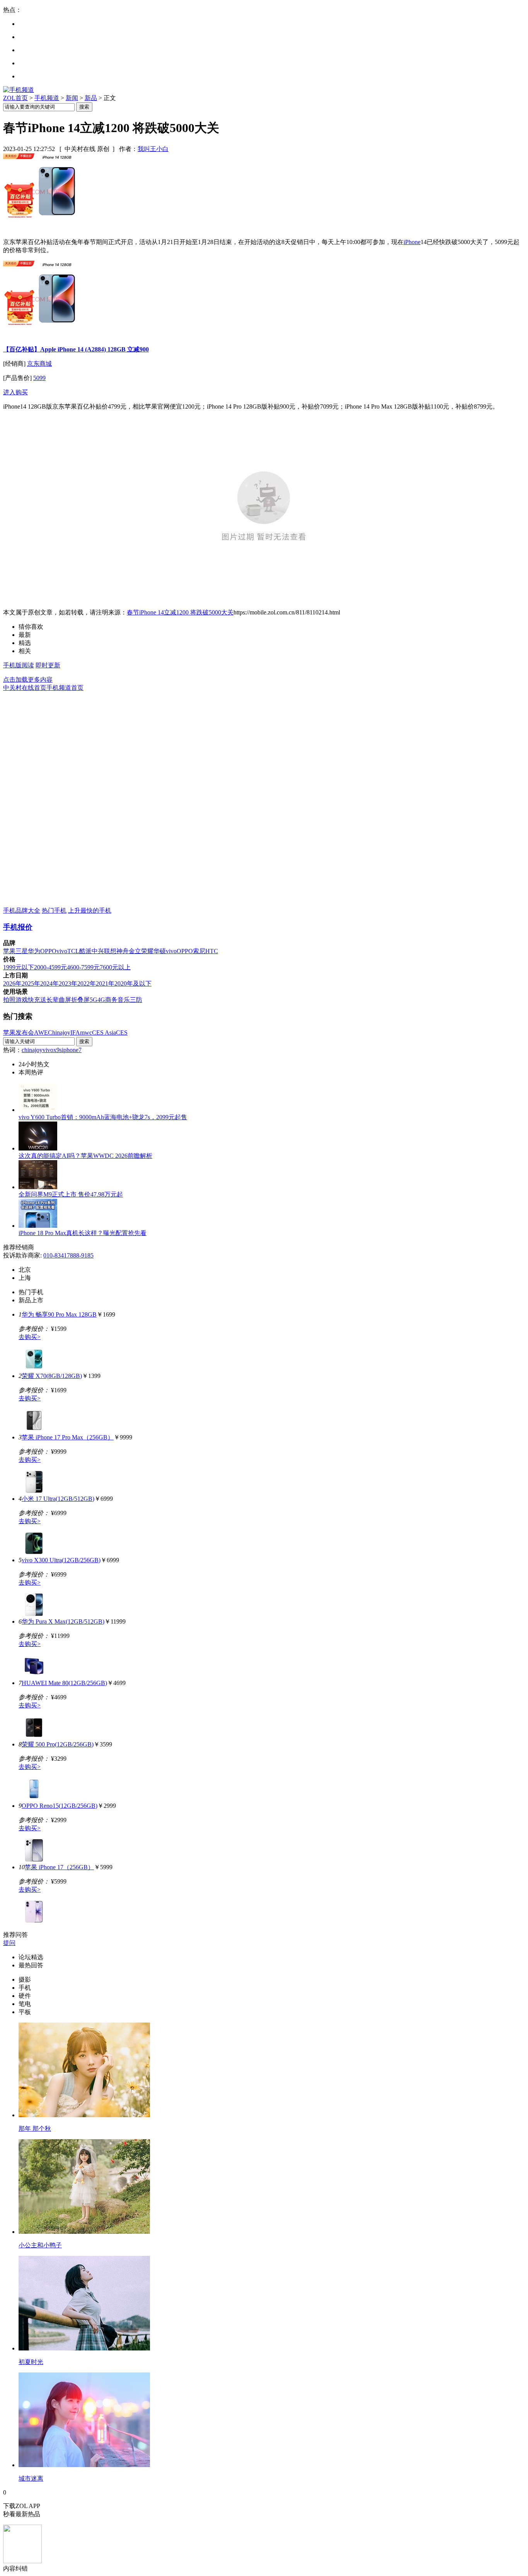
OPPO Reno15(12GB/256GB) (60, 1806)
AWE (41, 1033)
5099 (39, 378)
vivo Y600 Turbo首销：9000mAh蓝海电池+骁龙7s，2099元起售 (103, 1117)
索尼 (199, 951)
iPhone (412, 242)
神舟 (123, 951)
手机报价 (18, 927)
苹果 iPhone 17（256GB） (59, 1867)
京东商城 (39, 364)
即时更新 (48, 665)
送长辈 (49, 1000)
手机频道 (47, 98)
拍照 (9, 1000)
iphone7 (72, 1050)
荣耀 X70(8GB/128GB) (52, 1376)
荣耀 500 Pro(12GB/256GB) (58, 1744)
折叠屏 (80, 1000)
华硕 (160, 951)
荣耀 (147, 951)
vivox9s (52, 1050)
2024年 (49, 983)
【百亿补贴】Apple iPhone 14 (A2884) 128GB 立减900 (76, 349)
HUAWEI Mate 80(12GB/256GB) (64, 1683)
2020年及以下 (133, 983)
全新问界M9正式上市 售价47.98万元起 (71, 1194)
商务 (111, 1000)
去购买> (30, 1337)
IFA (75, 1033)
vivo (62, 951)
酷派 (85, 951)
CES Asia (104, 1033)
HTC (212, 951)
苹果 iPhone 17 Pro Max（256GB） (68, 1437)
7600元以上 (115, 967)
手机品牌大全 (22, 910)
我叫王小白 (153, 149)
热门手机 (54, 910)
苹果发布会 (19, 1033)
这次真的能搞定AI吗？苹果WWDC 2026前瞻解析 (85, 1156)
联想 (110, 951)
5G (94, 1000)
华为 (34, 951)
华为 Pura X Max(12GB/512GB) (63, 1621)
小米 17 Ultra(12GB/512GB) (58, 1499)
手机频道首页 (65, 688)
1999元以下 (19, 967)
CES (122, 1033)
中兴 (98, 951)
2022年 (87, 983)
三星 (22, 951)
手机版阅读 (19, 665)
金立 (135, 951)
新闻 (72, 98)
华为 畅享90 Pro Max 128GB (59, 1314)
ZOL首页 (15, 98)
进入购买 (15, 392)
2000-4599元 (50, 967)
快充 (34, 1000)
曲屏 (65, 1000)
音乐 (124, 1000)
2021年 (105, 983)
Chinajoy (59, 1033)
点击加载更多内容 (28, 680)
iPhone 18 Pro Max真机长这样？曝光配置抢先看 (83, 1233)
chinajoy (32, 1050)
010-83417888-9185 (68, 1255)
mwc (86, 1033)
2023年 (68, 983)
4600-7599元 (83, 967)
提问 (9, 1943)
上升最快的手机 (90, 910)
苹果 (9, 951)
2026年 (12, 983)
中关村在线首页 (25, 688)
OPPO (48, 951)
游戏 (22, 1000)
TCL (73, 951)
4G (101, 1000)
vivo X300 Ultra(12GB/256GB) (61, 1560)
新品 (91, 98)
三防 (136, 1000)
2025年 (31, 983)
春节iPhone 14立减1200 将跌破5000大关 (180, 612)
